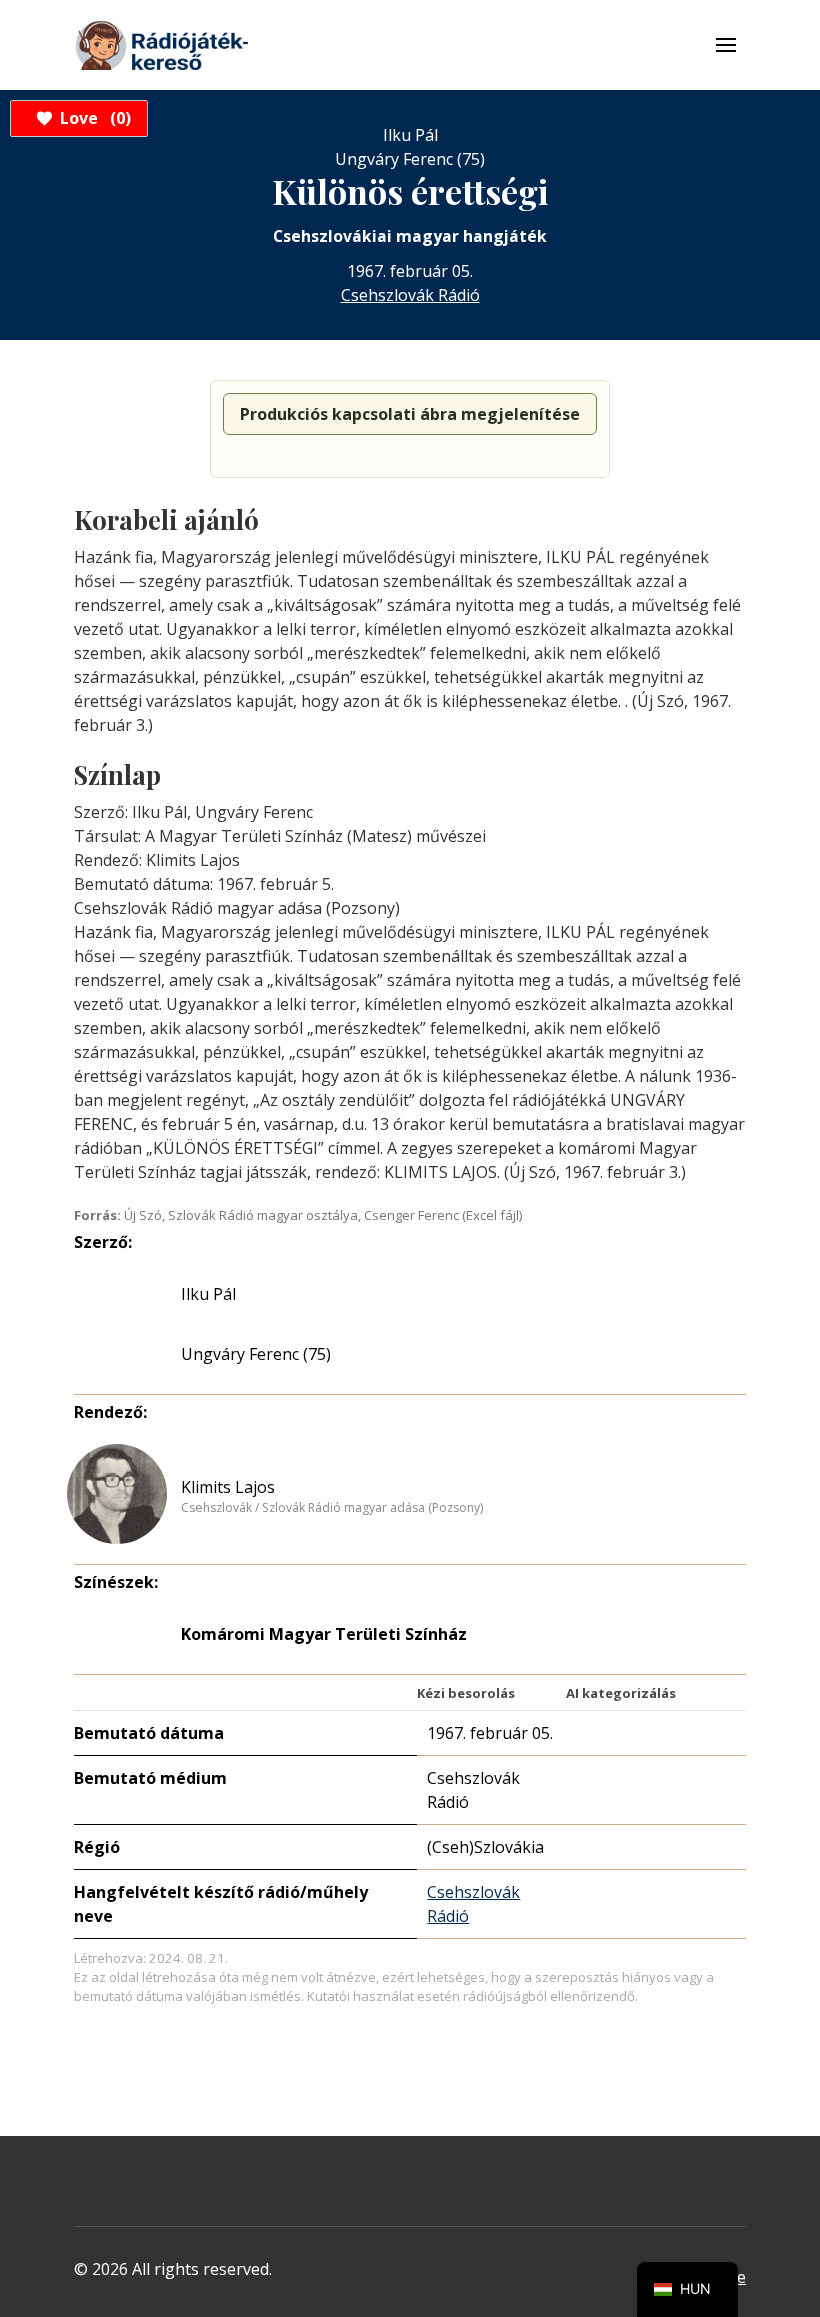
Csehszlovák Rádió (410, 295)
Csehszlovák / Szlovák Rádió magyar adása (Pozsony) (332, 1508)
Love (92, 118)
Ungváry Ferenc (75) (256, 1354)
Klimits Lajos (228, 1487)
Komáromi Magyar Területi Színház (324, 1634)
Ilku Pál (208, 1294)
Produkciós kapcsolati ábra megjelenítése (410, 414)
